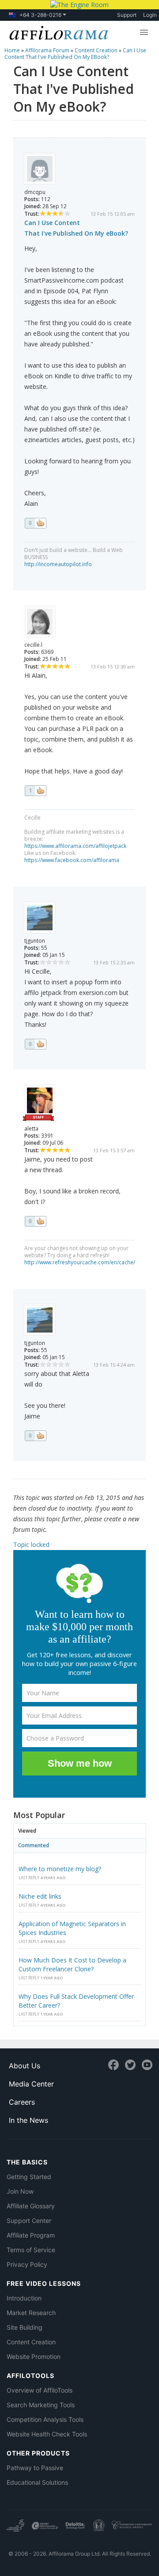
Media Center (31, 2084)
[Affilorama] (57, 32)
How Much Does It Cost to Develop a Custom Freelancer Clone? (72, 1964)
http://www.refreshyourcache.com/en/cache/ (80, 1262)
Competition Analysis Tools (45, 2419)
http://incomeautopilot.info (58, 564)
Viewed (27, 1831)
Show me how (80, 1763)
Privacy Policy (27, 2264)
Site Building (25, 2327)
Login (150, 15)
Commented (34, 1845)
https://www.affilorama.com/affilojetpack (75, 846)
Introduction (24, 2298)
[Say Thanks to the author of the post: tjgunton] (35, 1044)
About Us (25, 2066)
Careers (22, 2102)
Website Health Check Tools (47, 2434)
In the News (28, 2120)
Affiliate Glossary (31, 2206)
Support (127, 15)
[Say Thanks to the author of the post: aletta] (35, 1221)
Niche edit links (40, 1896)
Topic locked (31, 1544)
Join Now (20, 2191)
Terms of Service (31, 2250)
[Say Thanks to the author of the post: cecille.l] (35, 791)
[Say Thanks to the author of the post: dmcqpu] (35, 523)
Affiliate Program (31, 2235)
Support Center (29, 2220)
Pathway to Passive (35, 2468)
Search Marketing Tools (41, 2405)
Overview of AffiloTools (40, 2390)
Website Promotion (34, 2356)
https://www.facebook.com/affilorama (72, 860)
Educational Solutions (37, 2482)
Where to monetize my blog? (60, 1869)
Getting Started (29, 2177)
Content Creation (31, 2342)
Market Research (31, 2313)
